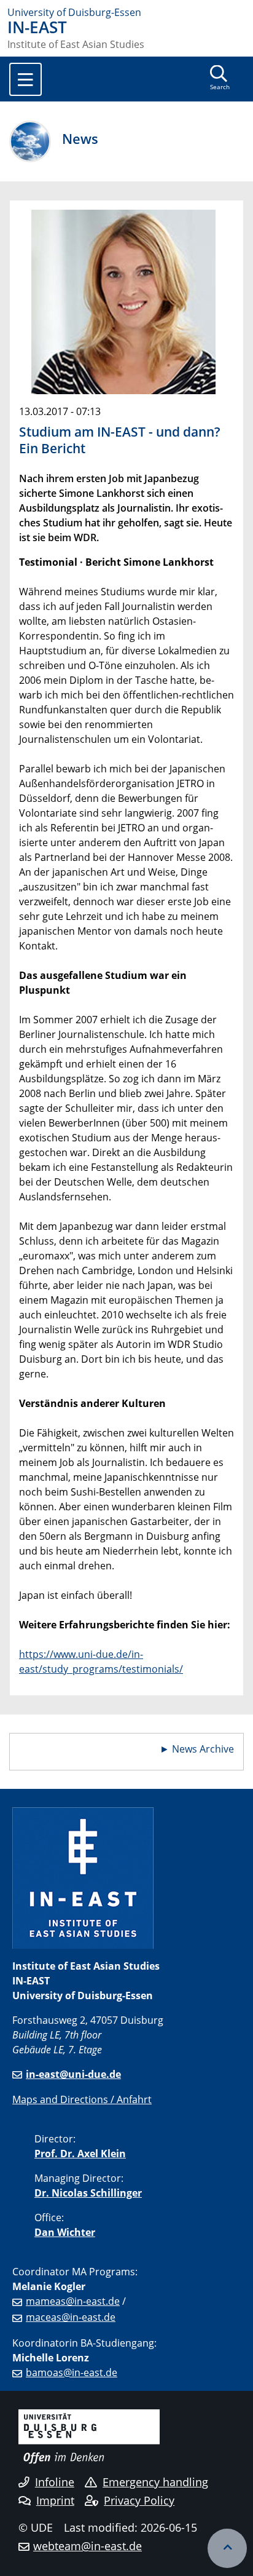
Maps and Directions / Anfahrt (82, 2099)
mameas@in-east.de (73, 2301)
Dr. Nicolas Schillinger (88, 2193)
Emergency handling (155, 2482)
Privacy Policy (139, 2500)
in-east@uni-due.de (73, 2074)
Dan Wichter (65, 2232)
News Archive (203, 1749)
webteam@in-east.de (88, 2546)
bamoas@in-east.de (72, 2372)
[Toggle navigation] (25, 79)
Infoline (55, 2482)
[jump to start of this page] (227, 2548)
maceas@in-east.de (71, 2317)
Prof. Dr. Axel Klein (80, 2154)
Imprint (55, 2500)
